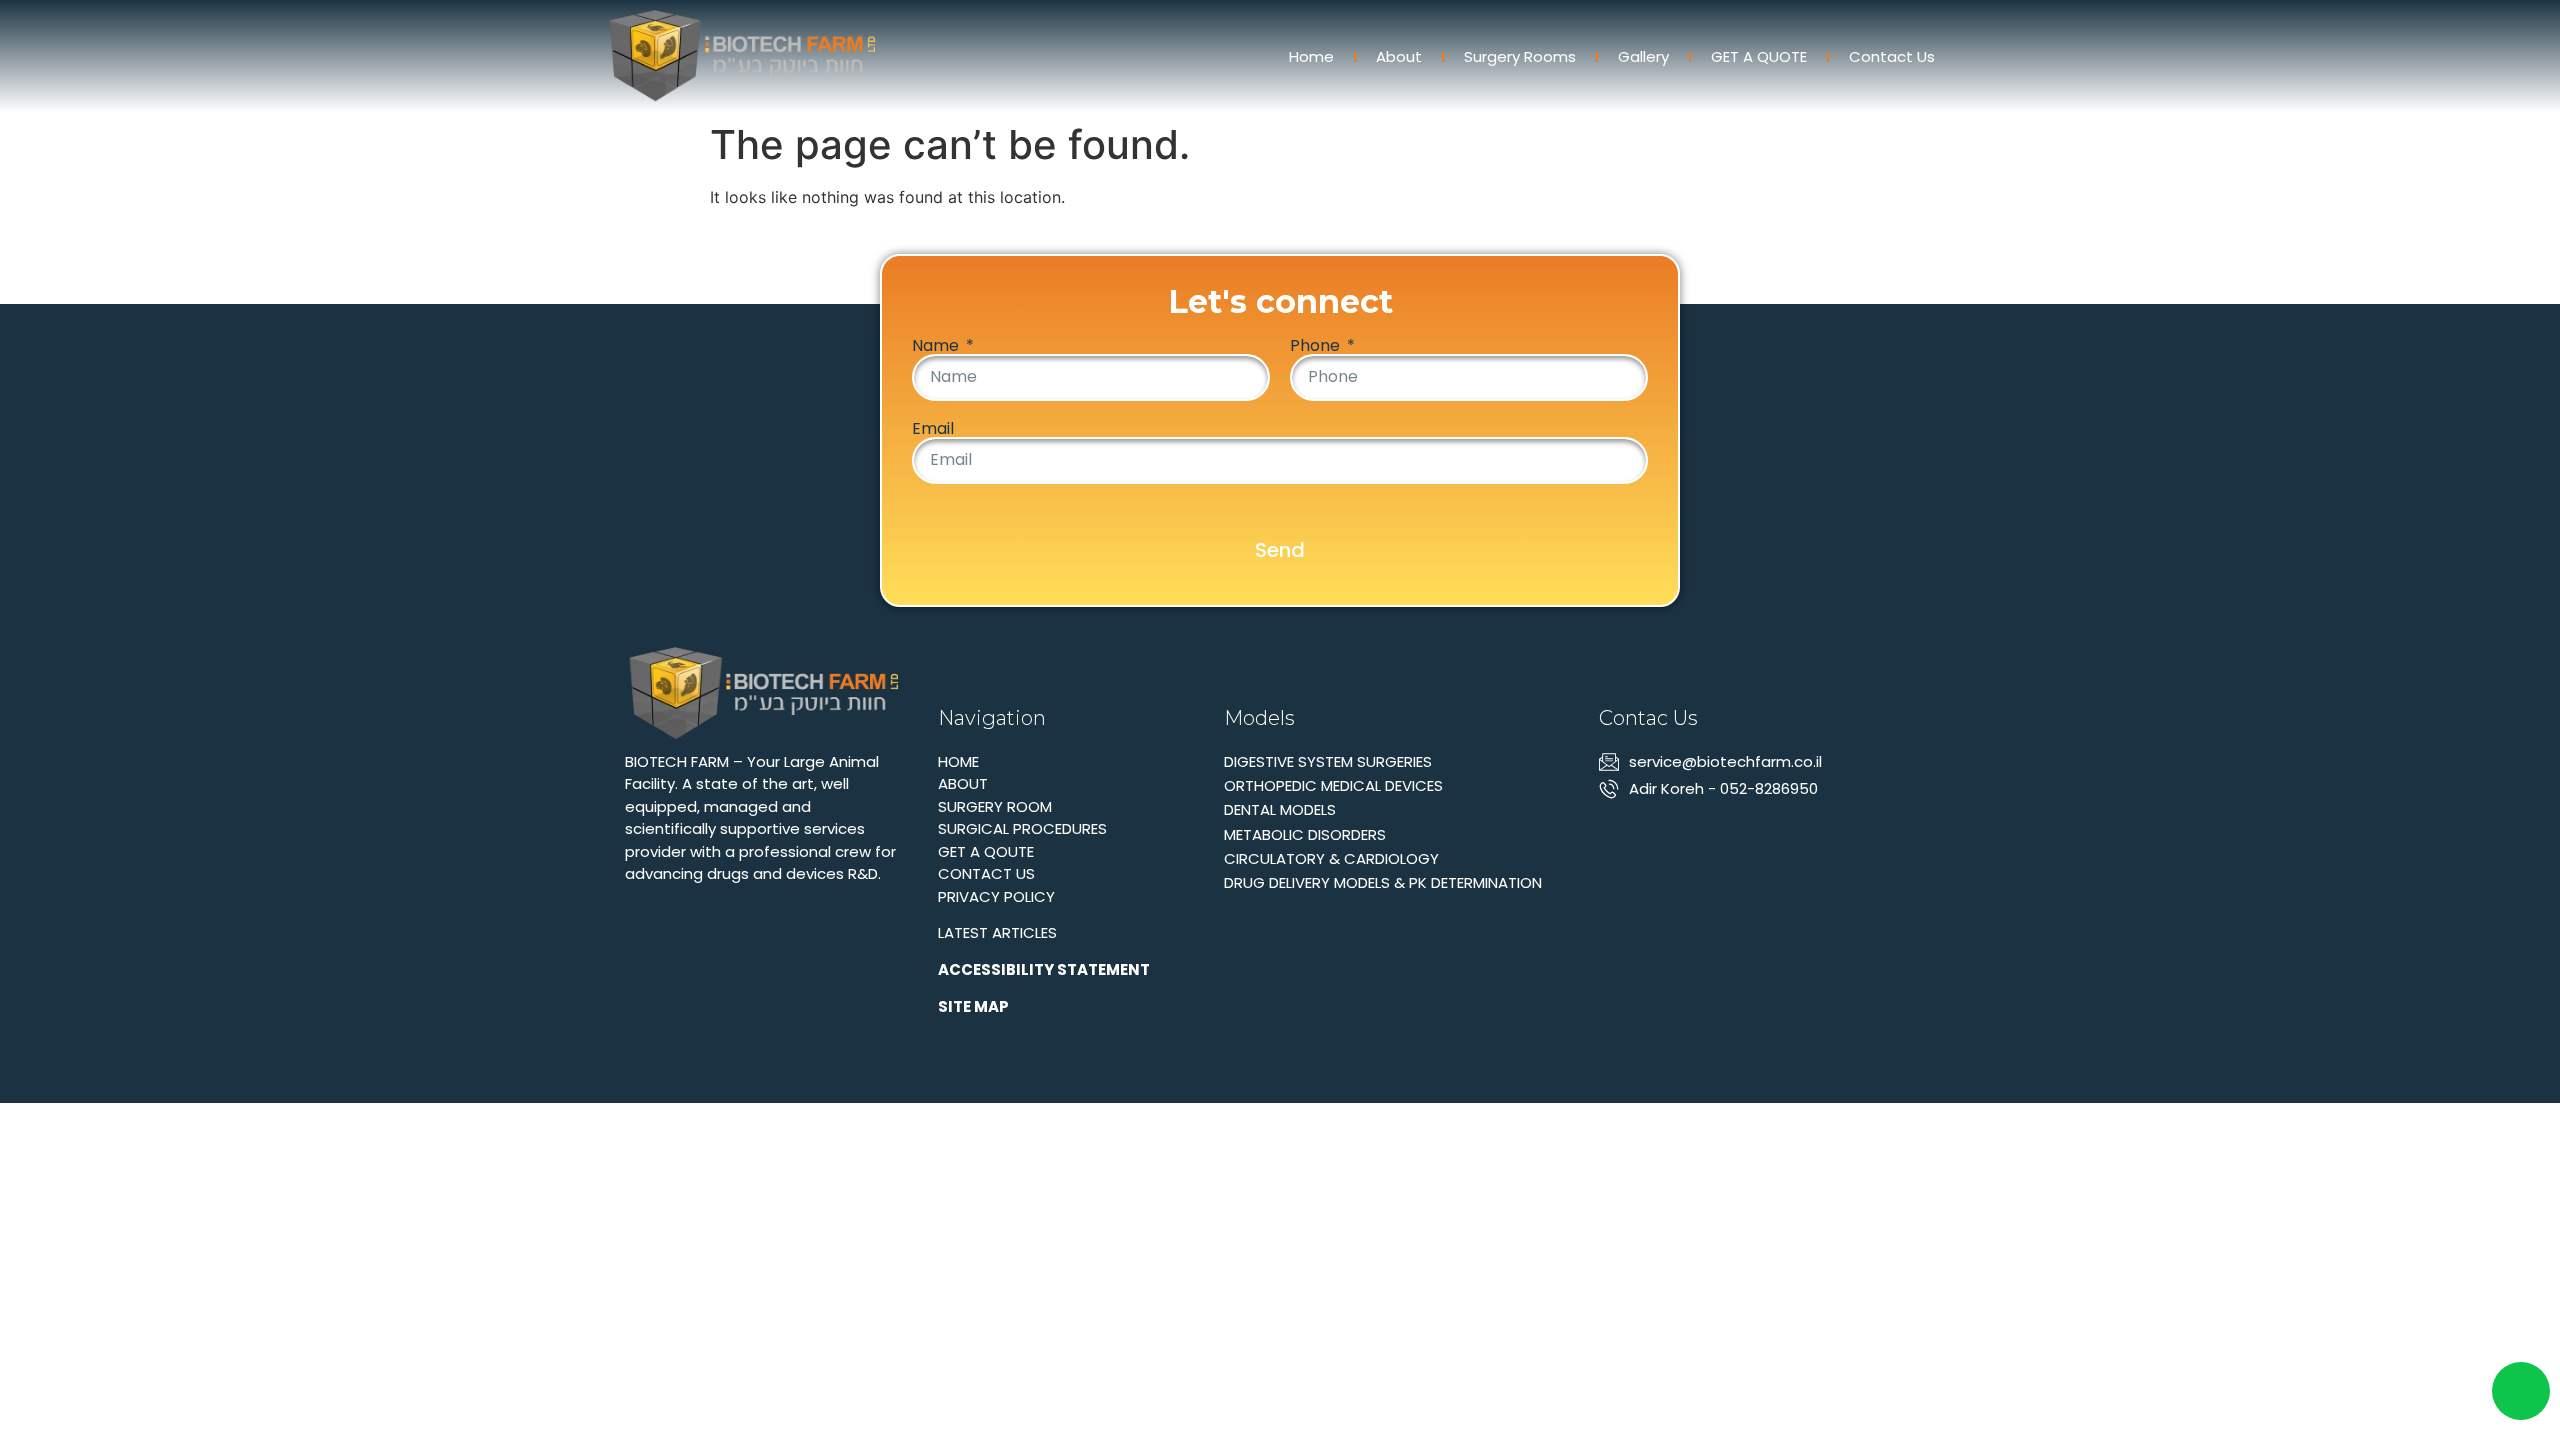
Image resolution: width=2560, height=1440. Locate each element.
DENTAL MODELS (1280, 809)
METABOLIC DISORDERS (1305, 834)
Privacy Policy (996, 896)
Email (933, 429)
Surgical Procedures (1022, 828)
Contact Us (1892, 56)
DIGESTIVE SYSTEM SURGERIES (1328, 761)
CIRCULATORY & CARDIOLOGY (1331, 858)
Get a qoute (986, 851)
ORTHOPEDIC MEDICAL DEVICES (1333, 785)
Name (937, 346)
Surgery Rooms (1520, 56)
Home (1311, 56)
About (1399, 56)
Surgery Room (995, 806)
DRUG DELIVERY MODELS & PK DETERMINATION (1383, 882)
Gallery (1643, 56)
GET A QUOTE (1759, 56)
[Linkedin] (1611, 833)
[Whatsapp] (1646, 833)
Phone (1317, 346)
